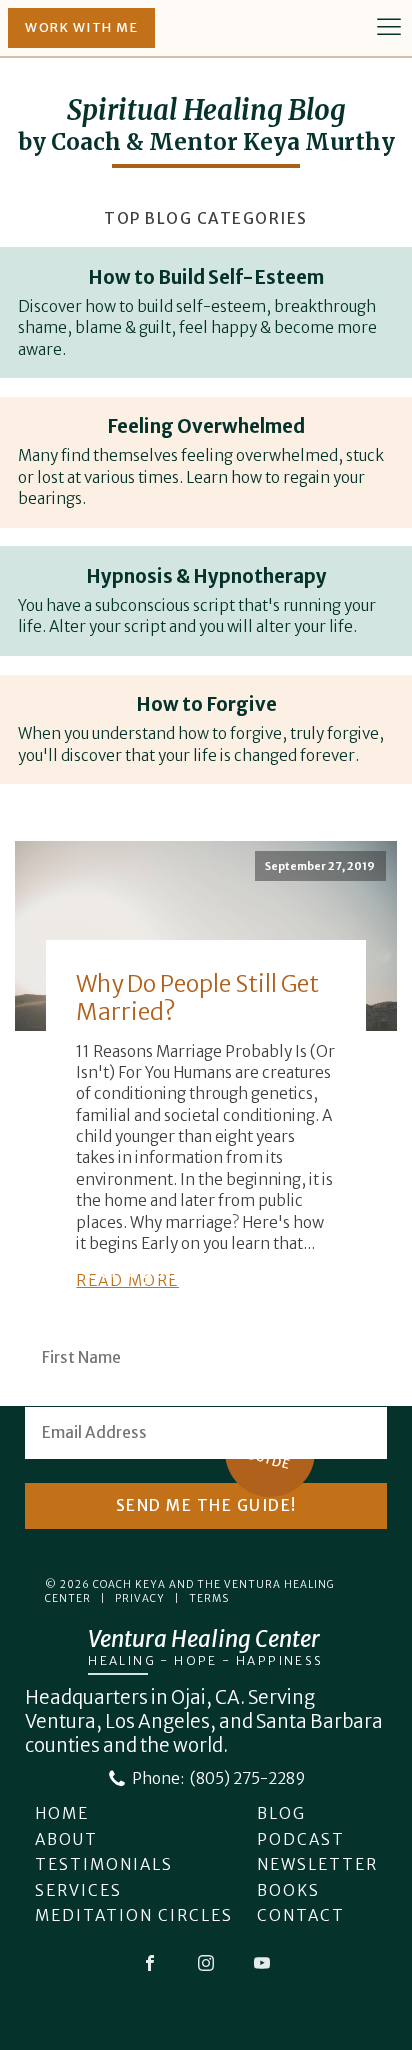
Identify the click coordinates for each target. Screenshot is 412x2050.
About (66, 1839)
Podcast (301, 1839)
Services (78, 1890)
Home (62, 1813)
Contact (301, 1915)
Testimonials (104, 1864)
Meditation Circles (134, 1915)
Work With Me (81, 27)
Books (288, 1890)
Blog (281, 1813)
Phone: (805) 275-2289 (218, 1778)
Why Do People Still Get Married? (197, 997)
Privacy (140, 1598)
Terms (209, 1598)
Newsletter (317, 1864)
